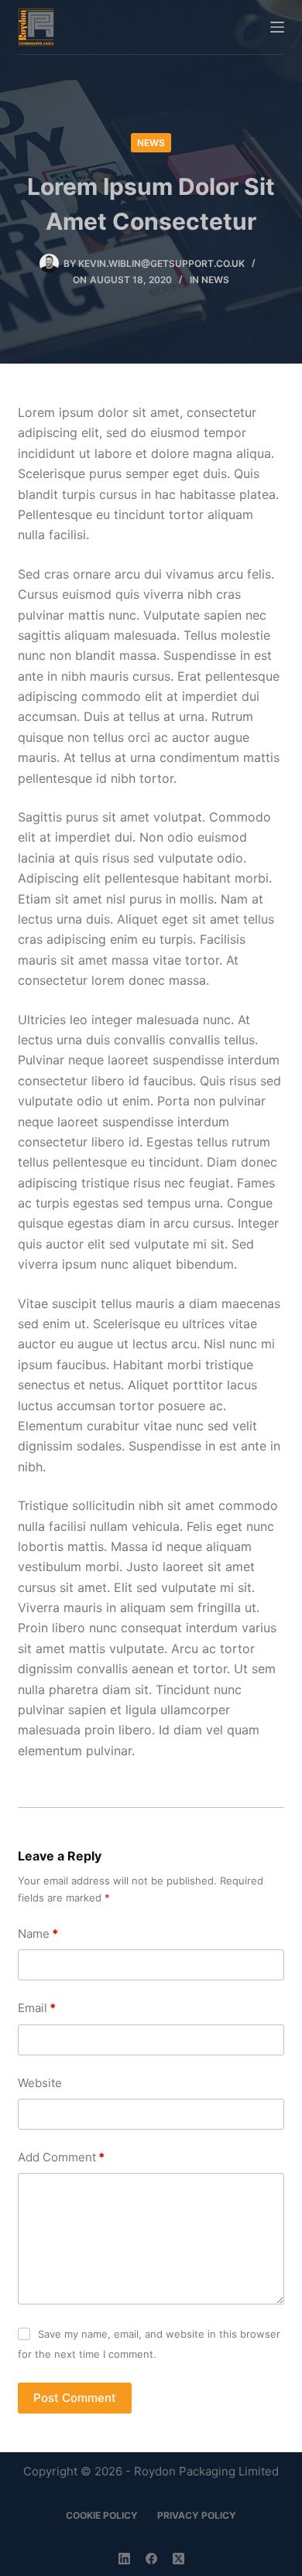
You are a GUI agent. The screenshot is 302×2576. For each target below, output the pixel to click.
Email (37, 2008)
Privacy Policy (197, 2515)
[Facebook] (151, 2559)
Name (38, 1934)
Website (40, 2083)
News (151, 143)
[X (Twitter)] (178, 2559)
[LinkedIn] (124, 2559)
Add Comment (61, 2157)
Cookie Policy (102, 2515)
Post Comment (75, 2398)
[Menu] (277, 27)
